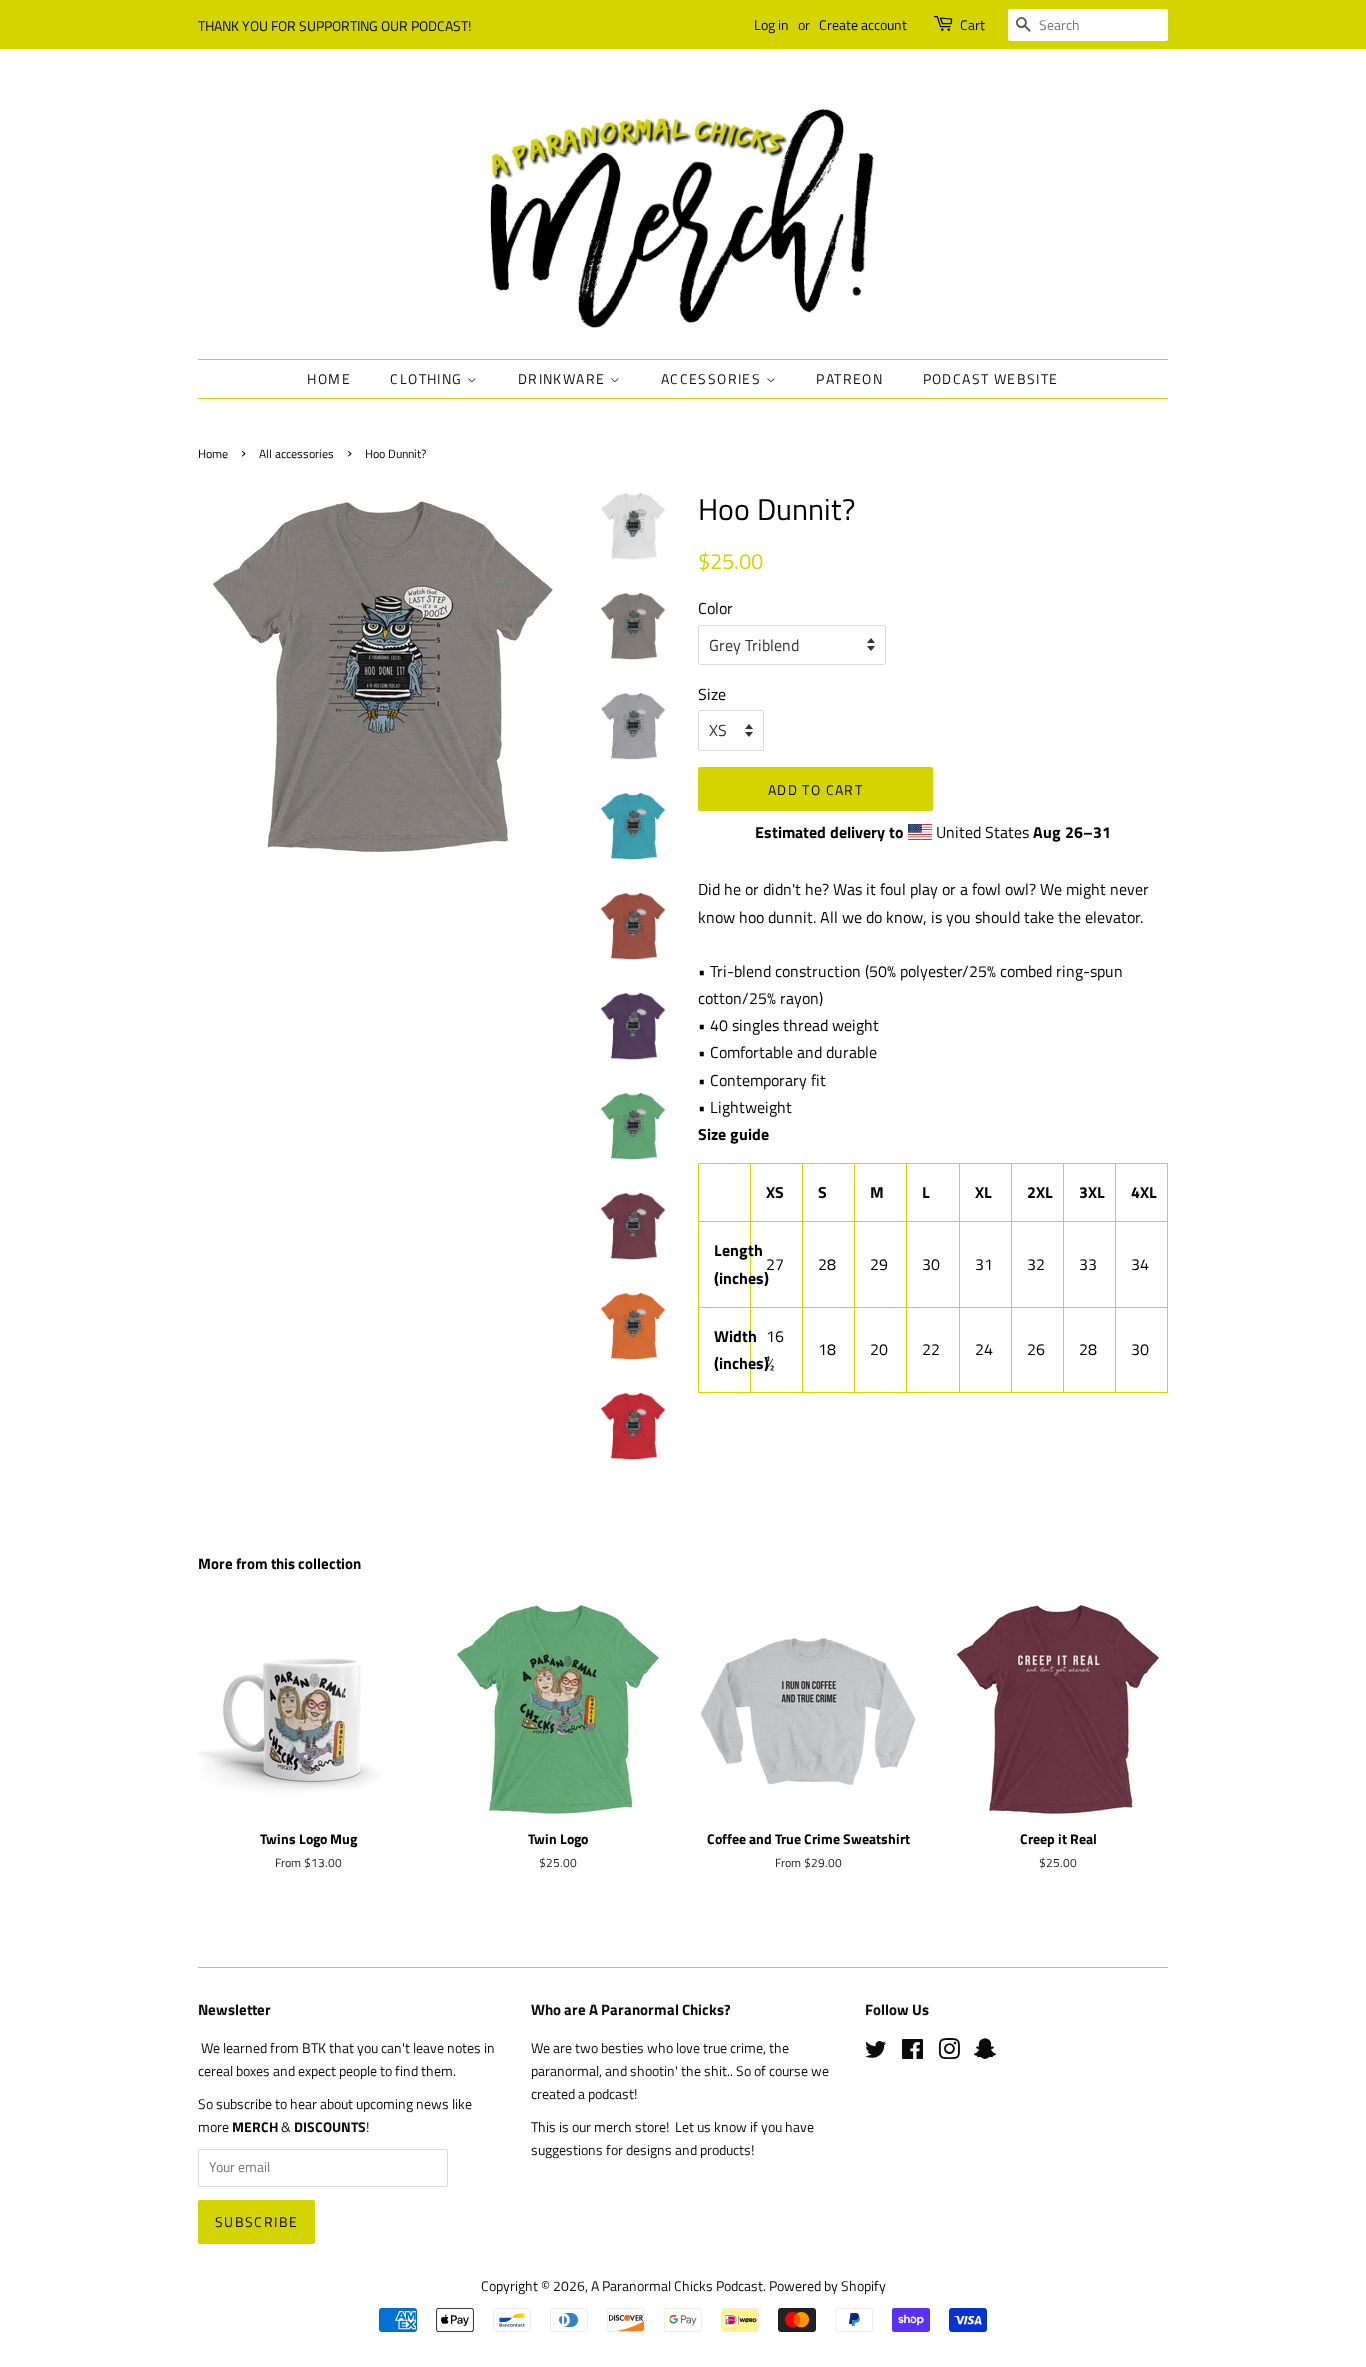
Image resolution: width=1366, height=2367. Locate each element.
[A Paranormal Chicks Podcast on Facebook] (912, 2053)
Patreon (849, 378)
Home (329, 378)
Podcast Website (991, 378)
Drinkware (564, 378)
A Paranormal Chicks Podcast (677, 2286)
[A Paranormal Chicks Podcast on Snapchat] (985, 2053)
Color (715, 608)
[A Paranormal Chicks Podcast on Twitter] (876, 2053)
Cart (972, 24)
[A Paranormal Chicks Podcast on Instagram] (949, 2053)
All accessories (296, 453)
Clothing (428, 378)
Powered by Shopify (827, 2286)
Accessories (713, 378)
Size (712, 694)
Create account (863, 24)
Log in (771, 24)
